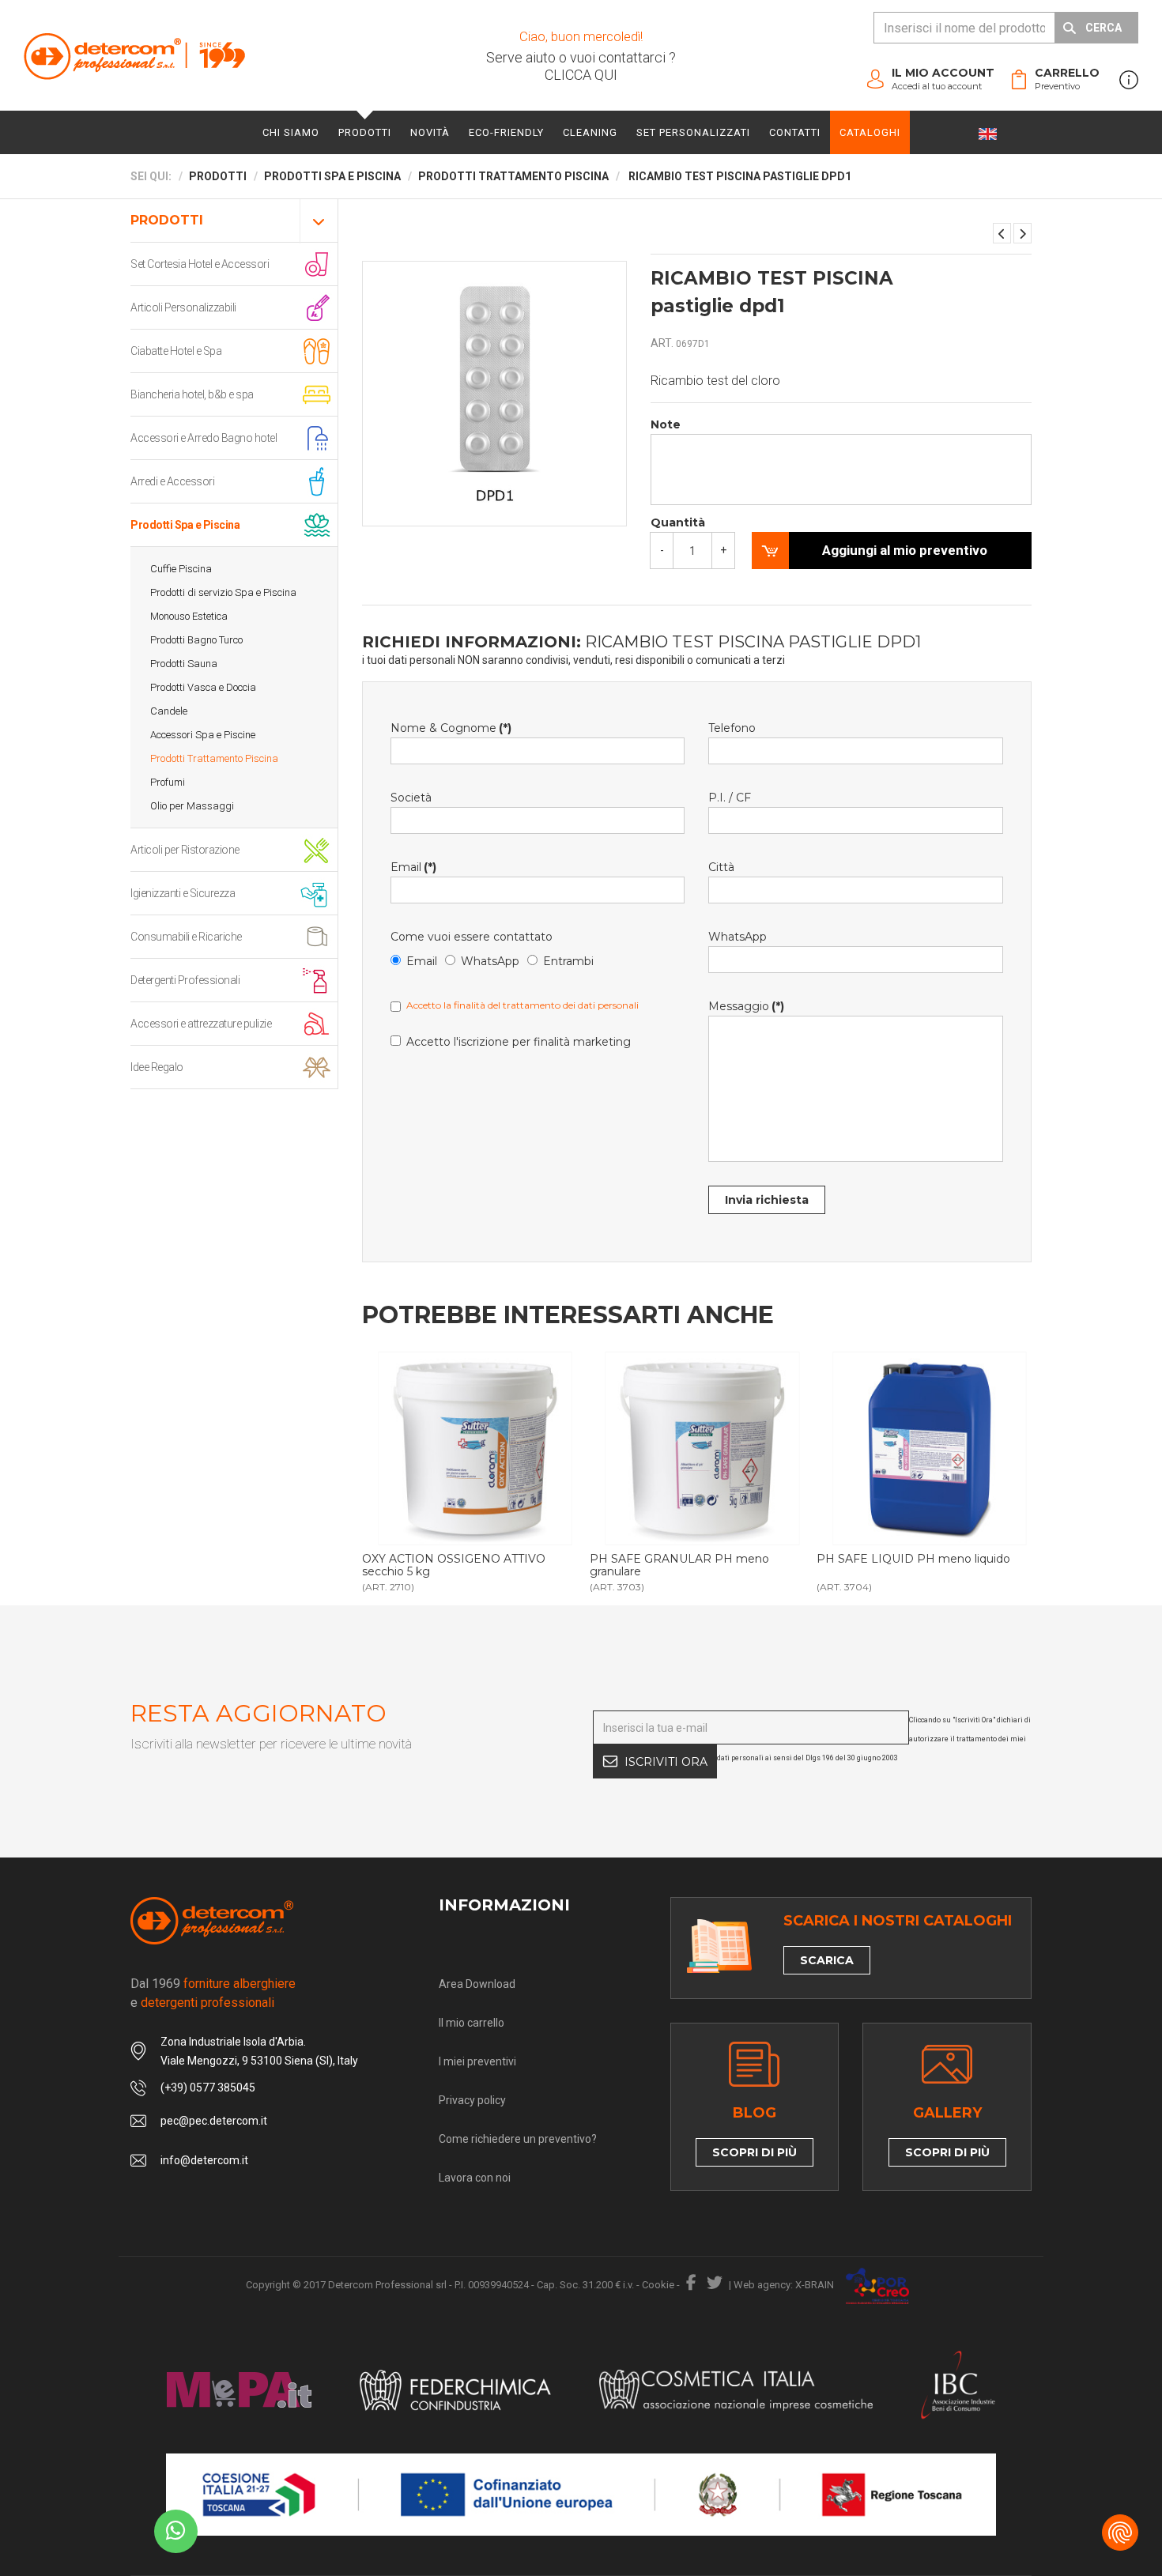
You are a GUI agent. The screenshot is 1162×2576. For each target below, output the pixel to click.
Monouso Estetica (189, 616)
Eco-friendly (506, 132)
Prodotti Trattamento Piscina (214, 758)
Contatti (795, 132)
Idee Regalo (157, 1067)
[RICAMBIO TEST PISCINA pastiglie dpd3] (1022, 233)
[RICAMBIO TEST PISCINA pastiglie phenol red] (1002, 233)
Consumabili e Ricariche (186, 937)
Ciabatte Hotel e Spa (176, 351)
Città (721, 867)
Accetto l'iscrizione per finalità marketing (519, 1042)
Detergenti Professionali (185, 980)
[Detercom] (134, 56)
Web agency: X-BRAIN (784, 2285)
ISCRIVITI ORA (666, 1762)
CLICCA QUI (581, 75)
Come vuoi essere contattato (472, 937)
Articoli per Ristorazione (185, 850)
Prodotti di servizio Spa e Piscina (223, 592)
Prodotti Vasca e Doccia (203, 687)
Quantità (678, 522)
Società (411, 798)
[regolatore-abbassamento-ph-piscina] (702, 1448)
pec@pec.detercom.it (214, 2121)
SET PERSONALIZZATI (693, 132)
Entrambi (568, 961)
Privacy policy (472, 2100)
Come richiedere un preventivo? (518, 2139)
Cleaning (590, 132)
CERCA (1104, 28)
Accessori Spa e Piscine (203, 735)
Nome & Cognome (451, 728)
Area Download (477, 1984)
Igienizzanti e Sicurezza (183, 893)
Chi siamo (291, 132)
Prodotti (365, 132)
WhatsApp (490, 961)
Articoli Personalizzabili (183, 307)
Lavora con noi (475, 2178)
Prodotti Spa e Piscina (185, 525)
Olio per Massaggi (192, 806)
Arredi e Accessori (172, 481)
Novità (430, 132)
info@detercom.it (204, 2160)
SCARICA (827, 1960)
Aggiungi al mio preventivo (905, 550)
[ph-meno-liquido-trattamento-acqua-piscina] (929, 1448)
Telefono (732, 728)
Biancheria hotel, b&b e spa (192, 394)
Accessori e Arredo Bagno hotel (204, 438)
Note (666, 424)
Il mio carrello (472, 2023)
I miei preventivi (477, 2061)
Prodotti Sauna (184, 664)
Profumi (168, 782)
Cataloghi (870, 132)
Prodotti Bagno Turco (196, 640)
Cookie (658, 2285)
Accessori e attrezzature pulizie (201, 1024)
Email (413, 867)
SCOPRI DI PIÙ (755, 2152)
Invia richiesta (767, 1200)
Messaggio (746, 1006)
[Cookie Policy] (1120, 2533)
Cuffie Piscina (181, 569)
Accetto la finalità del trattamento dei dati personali (523, 1005)
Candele (169, 711)
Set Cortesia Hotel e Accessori (200, 264)
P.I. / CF (730, 798)
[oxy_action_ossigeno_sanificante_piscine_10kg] (475, 1448)
